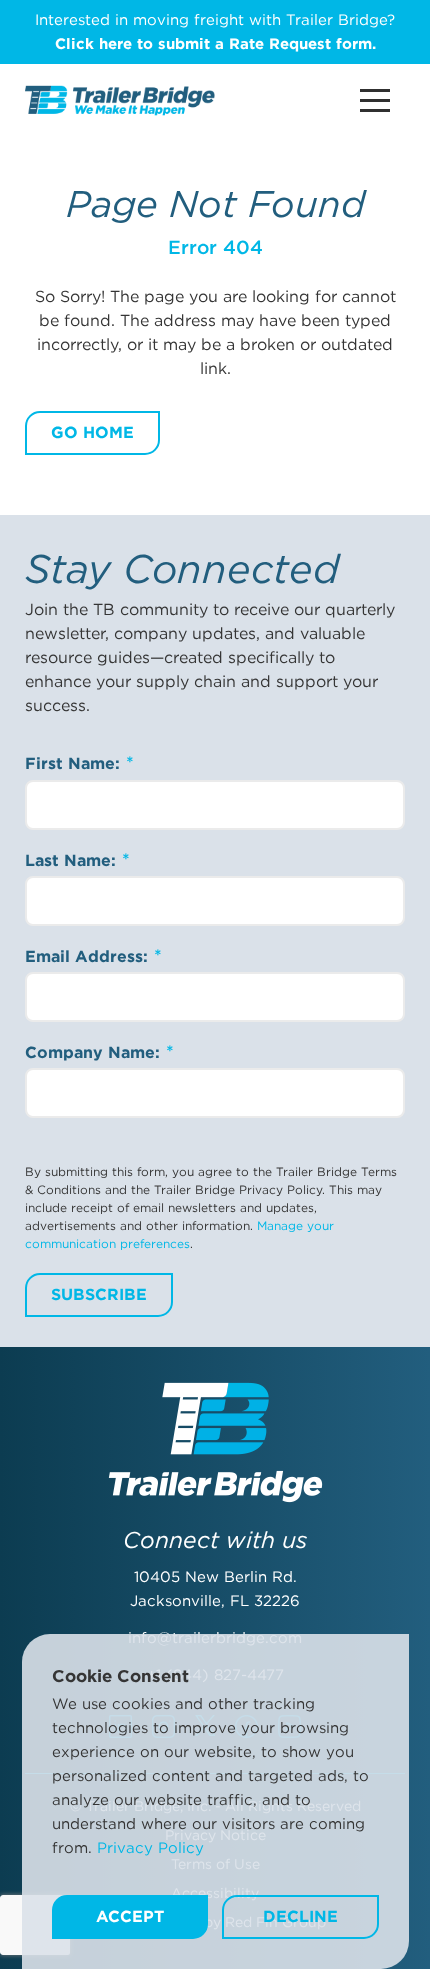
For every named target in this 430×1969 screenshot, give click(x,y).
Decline (300, 1916)
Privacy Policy (150, 1848)
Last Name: (73, 860)
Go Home (92, 432)
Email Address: (89, 956)
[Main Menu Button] (375, 100)
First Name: (75, 763)
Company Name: (95, 1052)
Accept (130, 1916)
